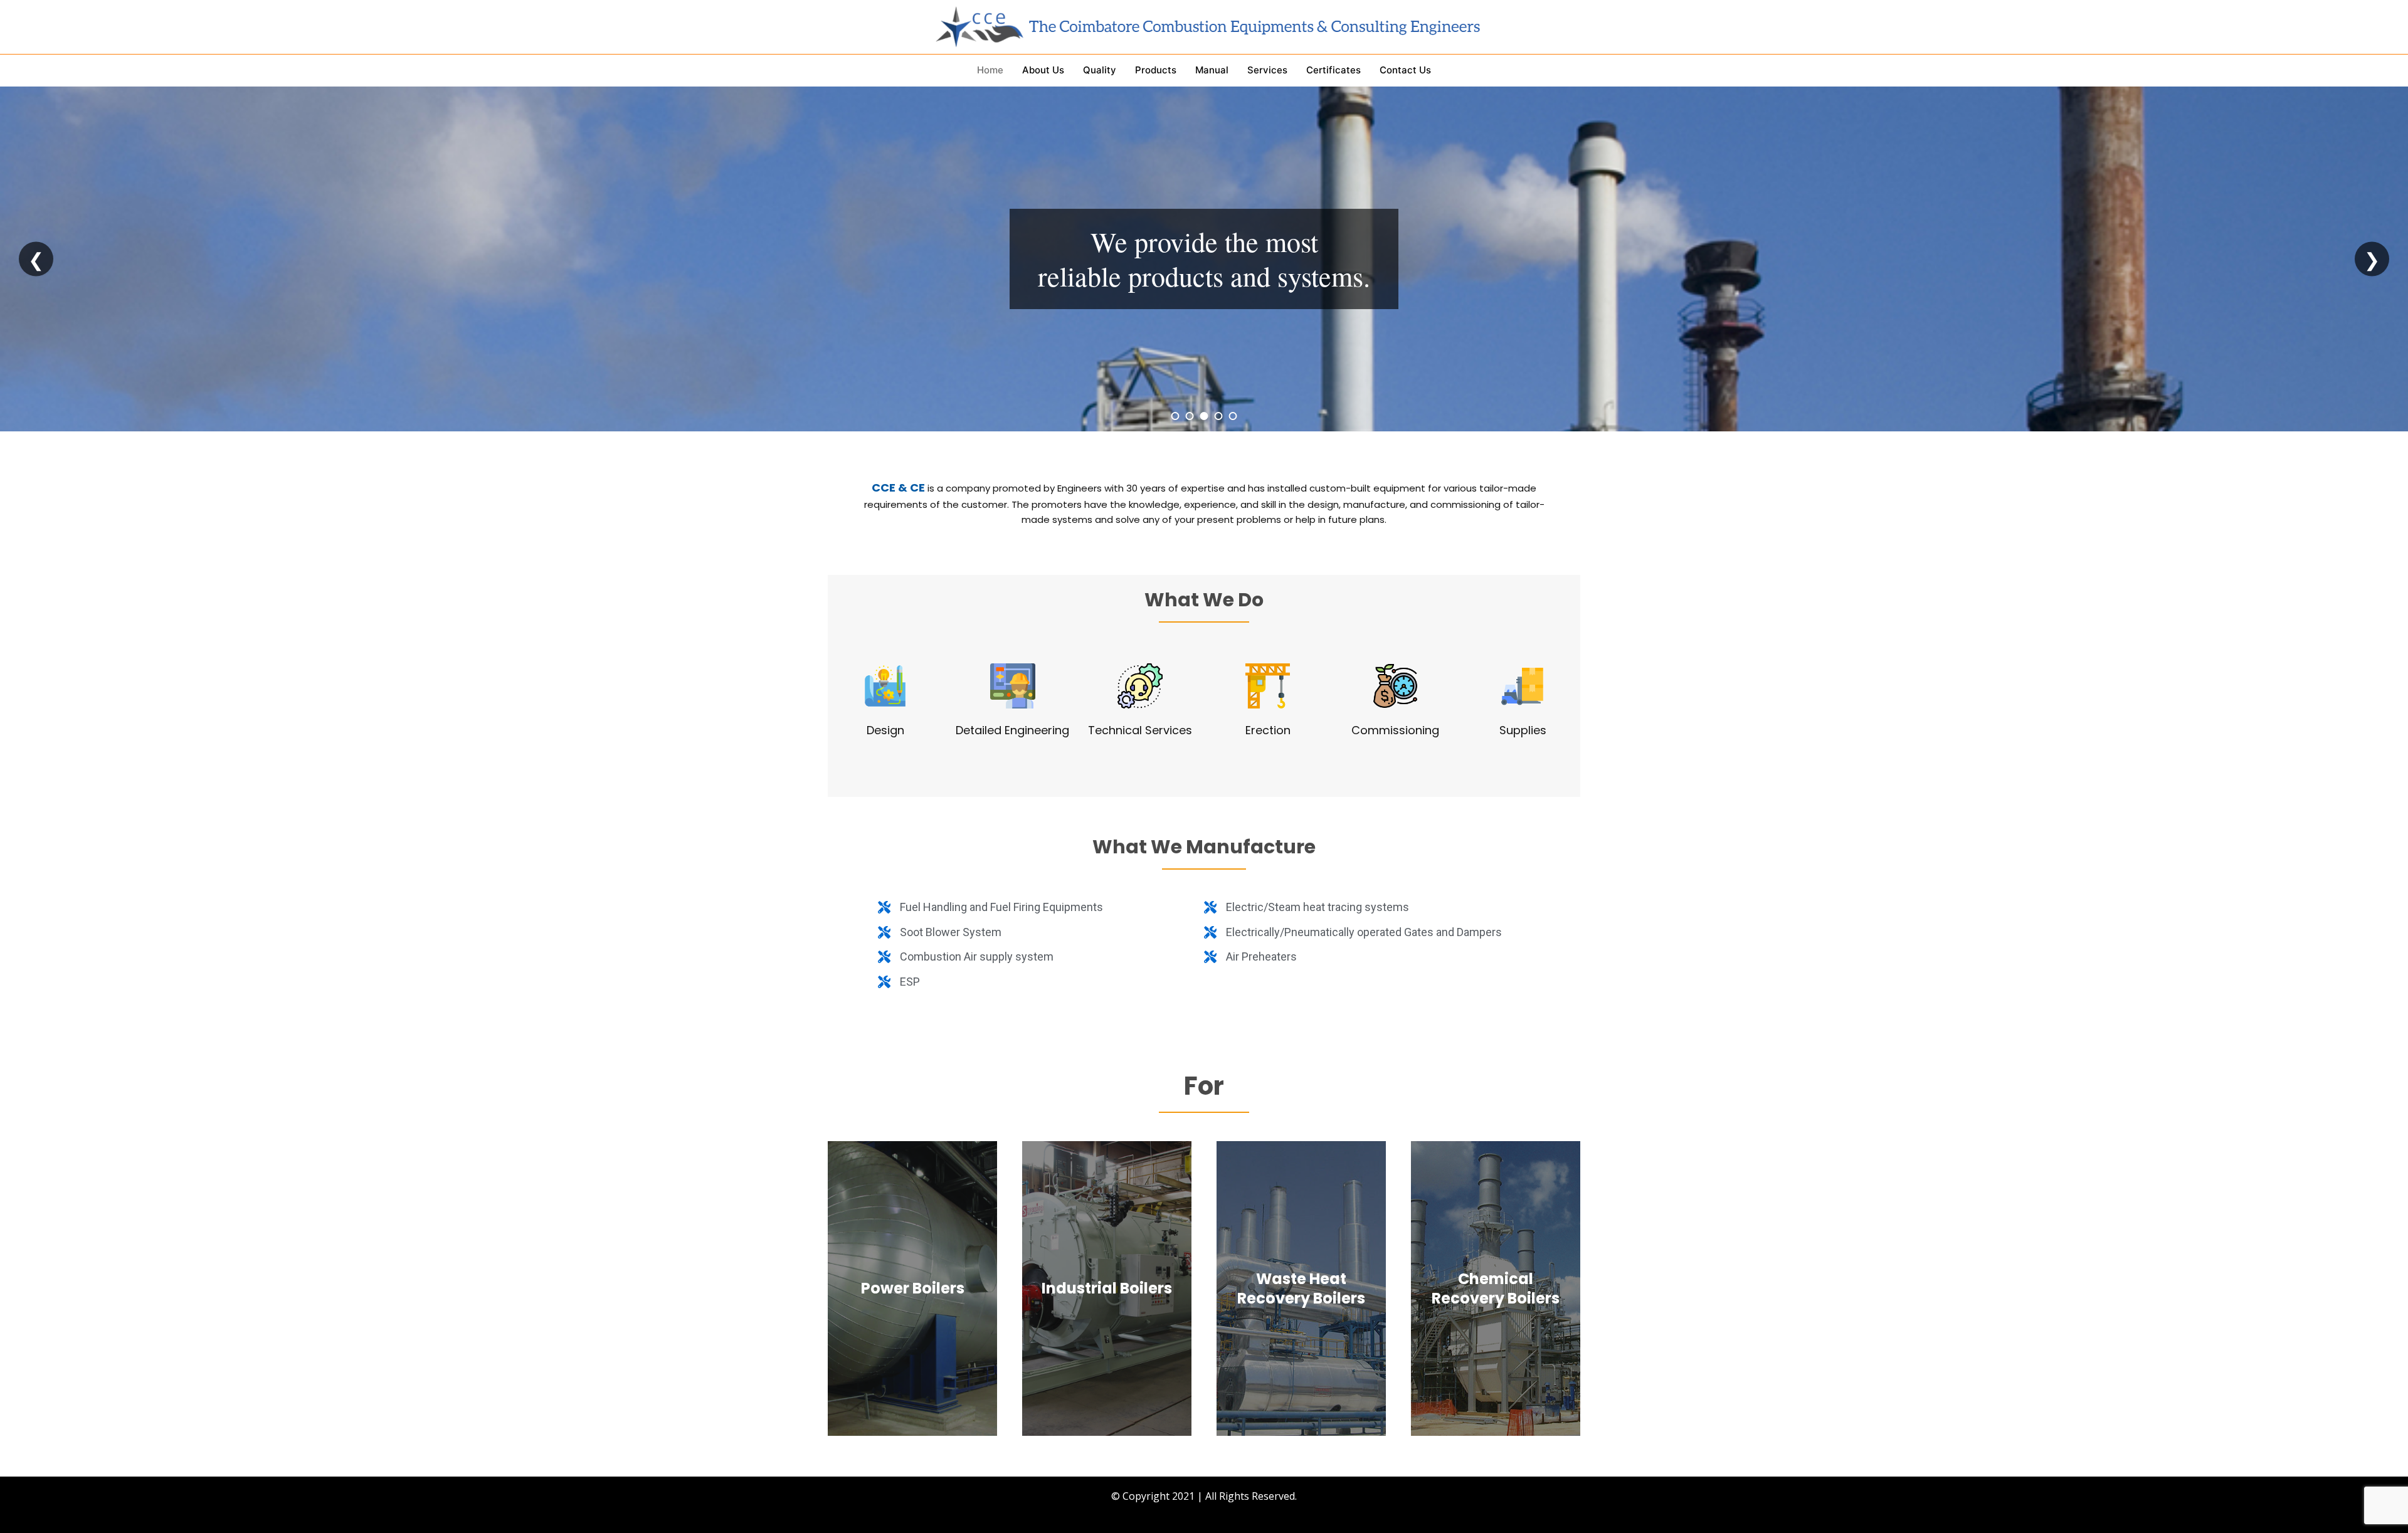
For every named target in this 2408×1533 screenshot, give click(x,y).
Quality (1100, 70)
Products (1156, 70)
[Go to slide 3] (1204, 416)
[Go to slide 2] (1190, 416)
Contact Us (1405, 70)
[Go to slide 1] (1175, 416)
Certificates (1333, 70)
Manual (1212, 70)
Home (990, 70)
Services (1267, 70)
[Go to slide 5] (1233, 416)
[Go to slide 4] (1219, 416)
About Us (1043, 70)
